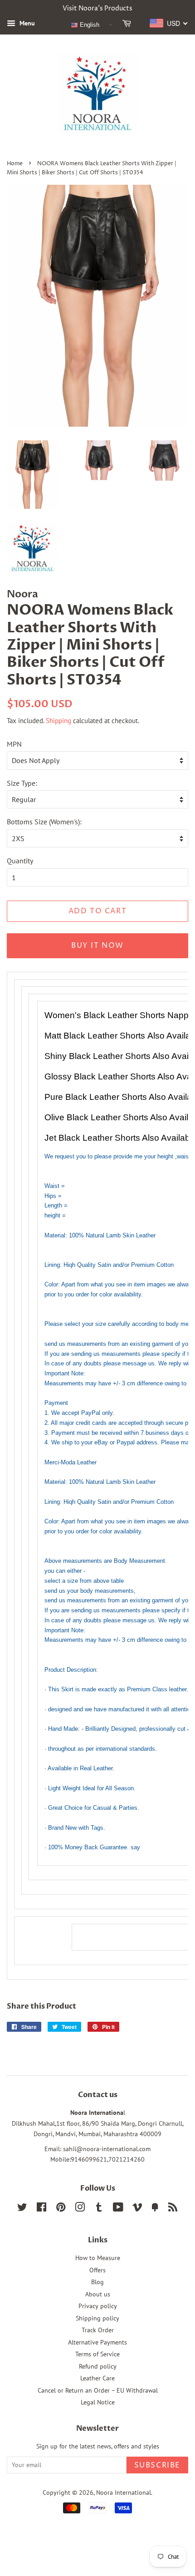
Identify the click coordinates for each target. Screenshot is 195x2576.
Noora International (124, 2492)
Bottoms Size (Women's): (44, 822)
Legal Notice (98, 2402)
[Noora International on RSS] (173, 2209)
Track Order (98, 2330)
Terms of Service (97, 2354)
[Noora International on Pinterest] (61, 2209)
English (89, 25)
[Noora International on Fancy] (155, 2209)
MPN (14, 744)
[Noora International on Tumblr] (99, 2209)
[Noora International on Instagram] (80, 2209)
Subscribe (157, 2465)
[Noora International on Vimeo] (137, 2209)
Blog (97, 2282)
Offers (97, 2270)
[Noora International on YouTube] (118, 2209)
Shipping (58, 721)
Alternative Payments (97, 2342)
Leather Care (97, 2378)
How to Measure (98, 2258)
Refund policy (98, 2366)
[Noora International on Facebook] (41, 2209)
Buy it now (97, 946)
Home (15, 164)
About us (98, 2294)
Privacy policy (98, 2306)
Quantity (20, 861)
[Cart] (128, 25)
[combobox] (169, 23)
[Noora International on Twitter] (22, 2209)
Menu (26, 23)
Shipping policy (97, 2318)
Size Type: (22, 783)
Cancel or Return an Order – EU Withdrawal (98, 2390)
